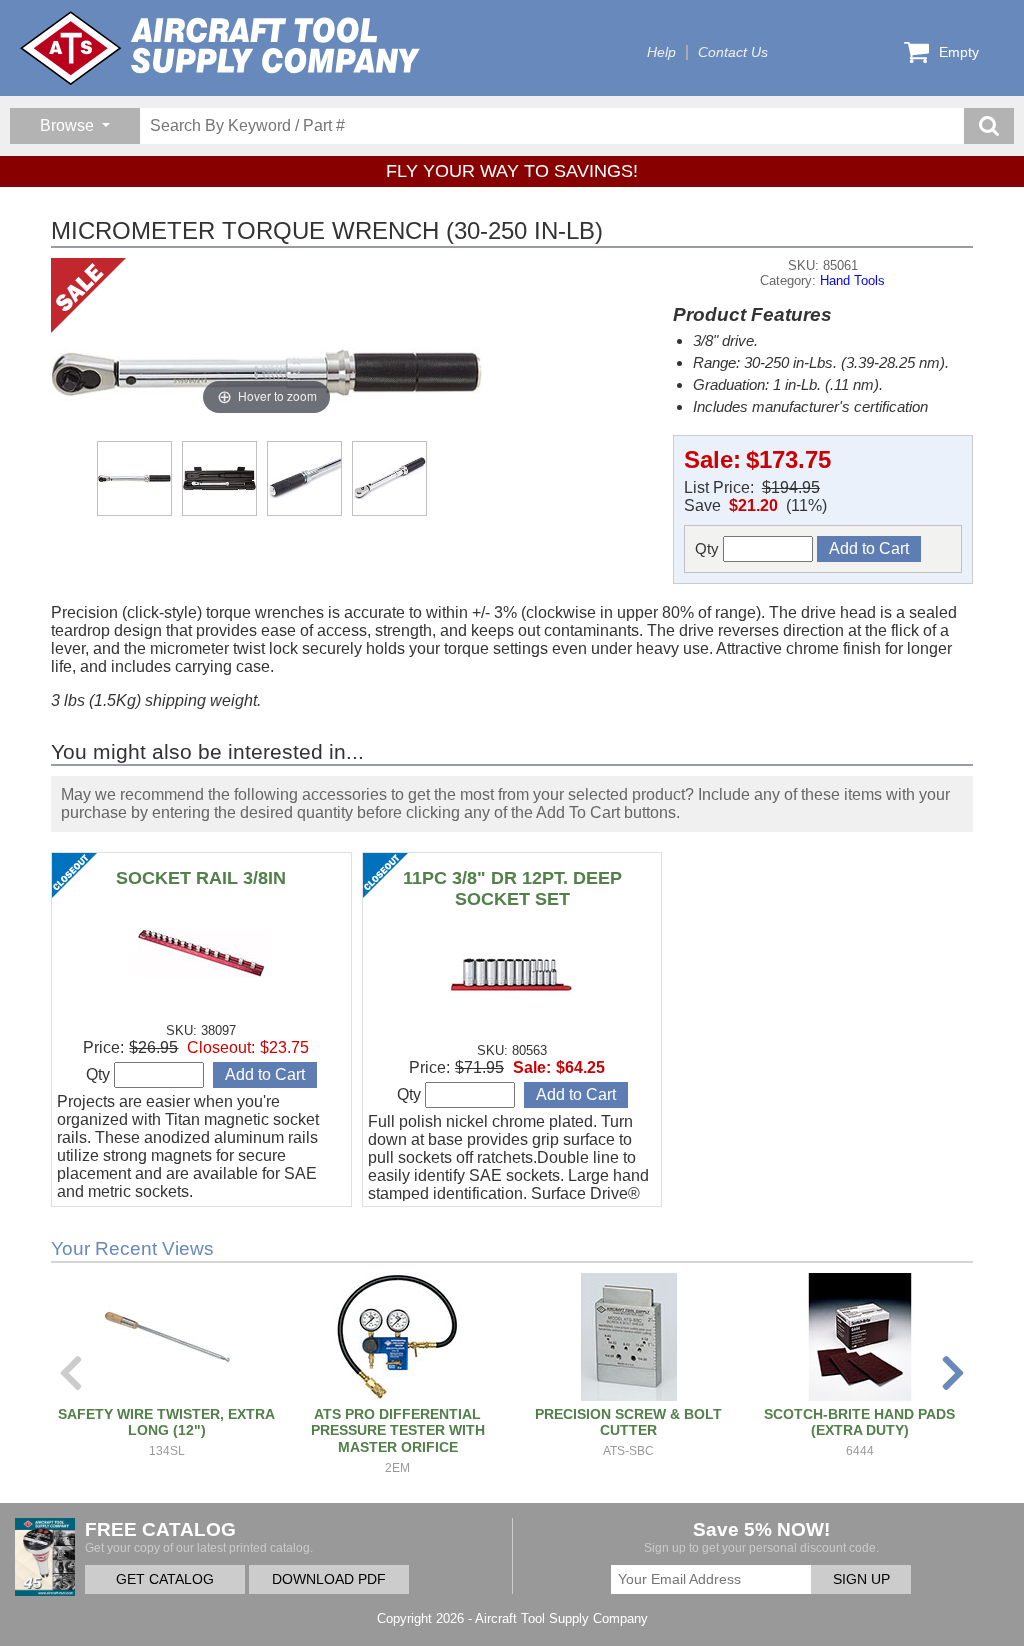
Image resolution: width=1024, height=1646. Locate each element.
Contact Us (733, 52)
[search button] (989, 126)
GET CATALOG (165, 1579)
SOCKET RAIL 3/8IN (201, 878)
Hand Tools (852, 280)
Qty (709, 548)
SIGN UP (861, 1579)
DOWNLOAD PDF (329, 1579)
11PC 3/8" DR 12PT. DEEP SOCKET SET (512, 888)
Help (661, 52)
